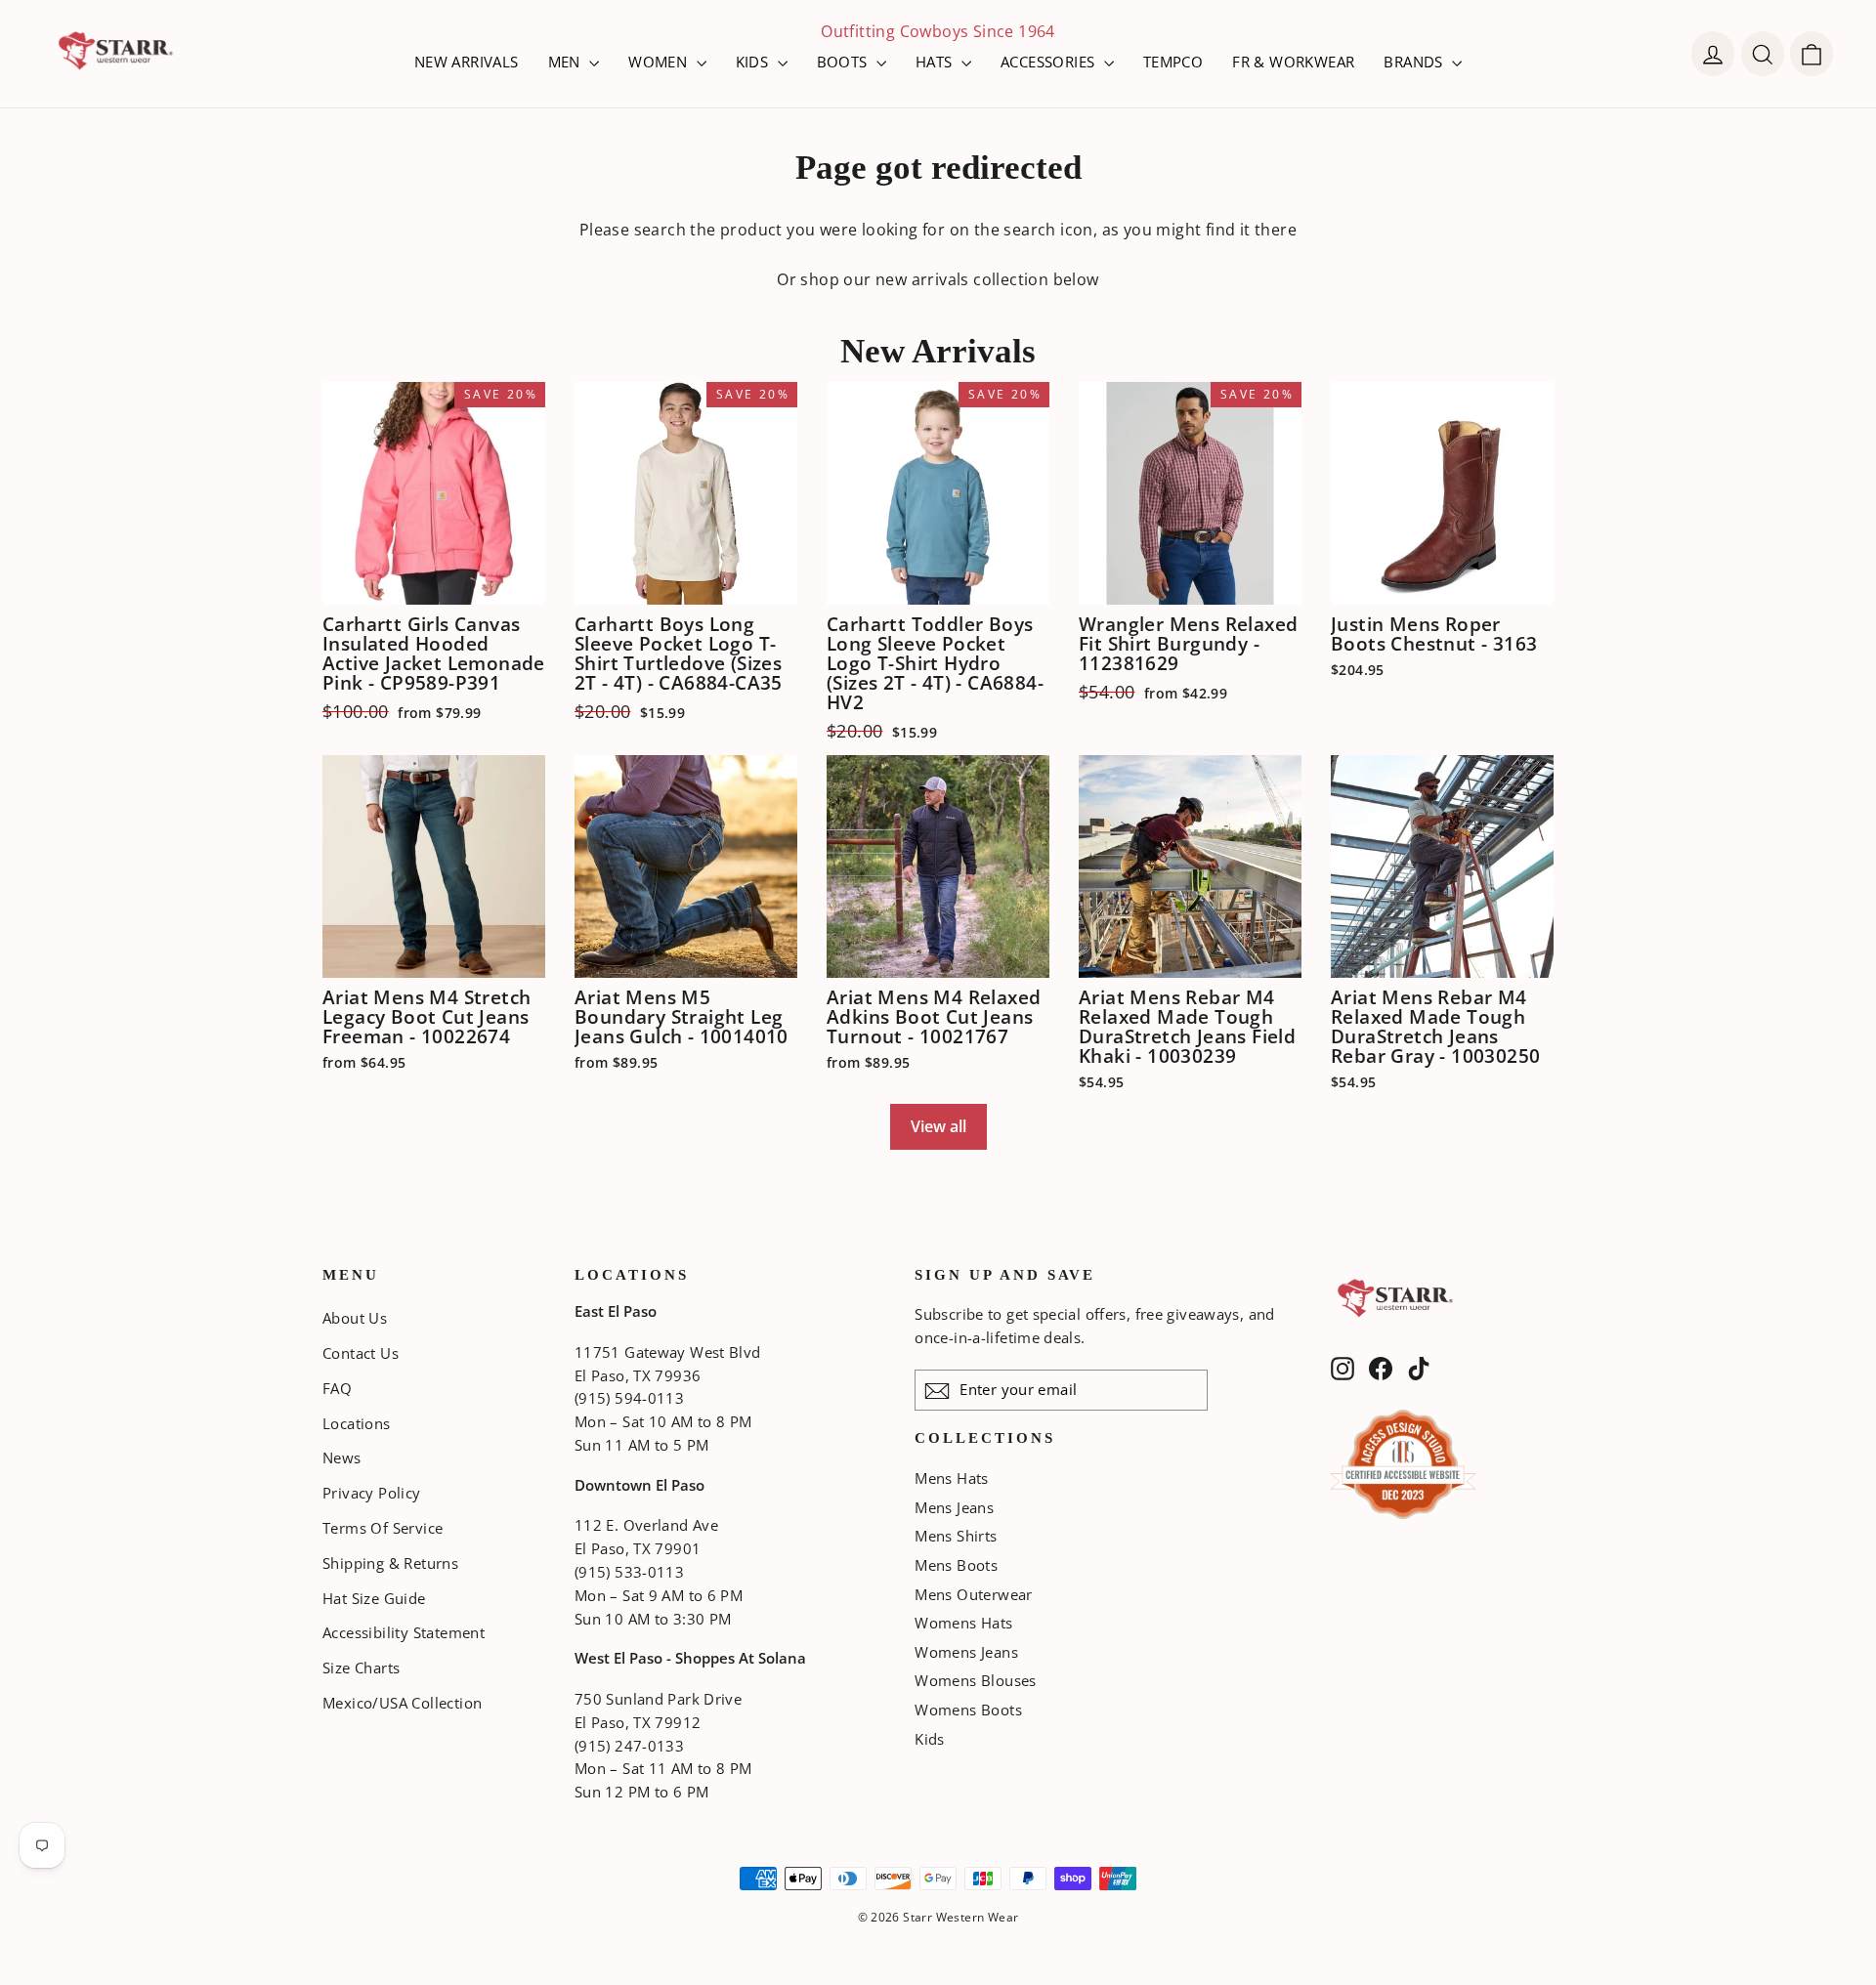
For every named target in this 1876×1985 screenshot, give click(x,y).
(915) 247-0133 (629, 1746)
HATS (936, 62)
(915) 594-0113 (629, 1398)
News (342, 1457)
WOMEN (660, 62)
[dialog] (1812, 54)
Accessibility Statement (404, 1632)
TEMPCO (1173, 62)
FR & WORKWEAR (1293, 62)
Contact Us (361, 1353)
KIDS (754, 62)
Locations (357, 1423)
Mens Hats (952, 1478)
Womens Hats (963, 1623)
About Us (355, 1318)
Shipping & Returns (390, 1563)
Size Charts (361, 1668)
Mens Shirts (956, 1536)
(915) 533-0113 (629, 1572)
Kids (930, 1739)
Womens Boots (968, 1710)
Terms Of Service (383, 1528)
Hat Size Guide (374, 1598)
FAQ (337, 1388)
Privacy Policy (372, 1493)
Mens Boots (956, 1565)
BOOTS (844, 62)
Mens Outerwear (974, 1594)
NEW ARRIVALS (467, 62)
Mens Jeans (954, 1507)
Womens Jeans (966, 1652)
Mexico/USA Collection (402, 1703)
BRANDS (1415, 62)
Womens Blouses (976, 1680)
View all (938, 1126)
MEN (567, 62)
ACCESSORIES (1050, 62)
